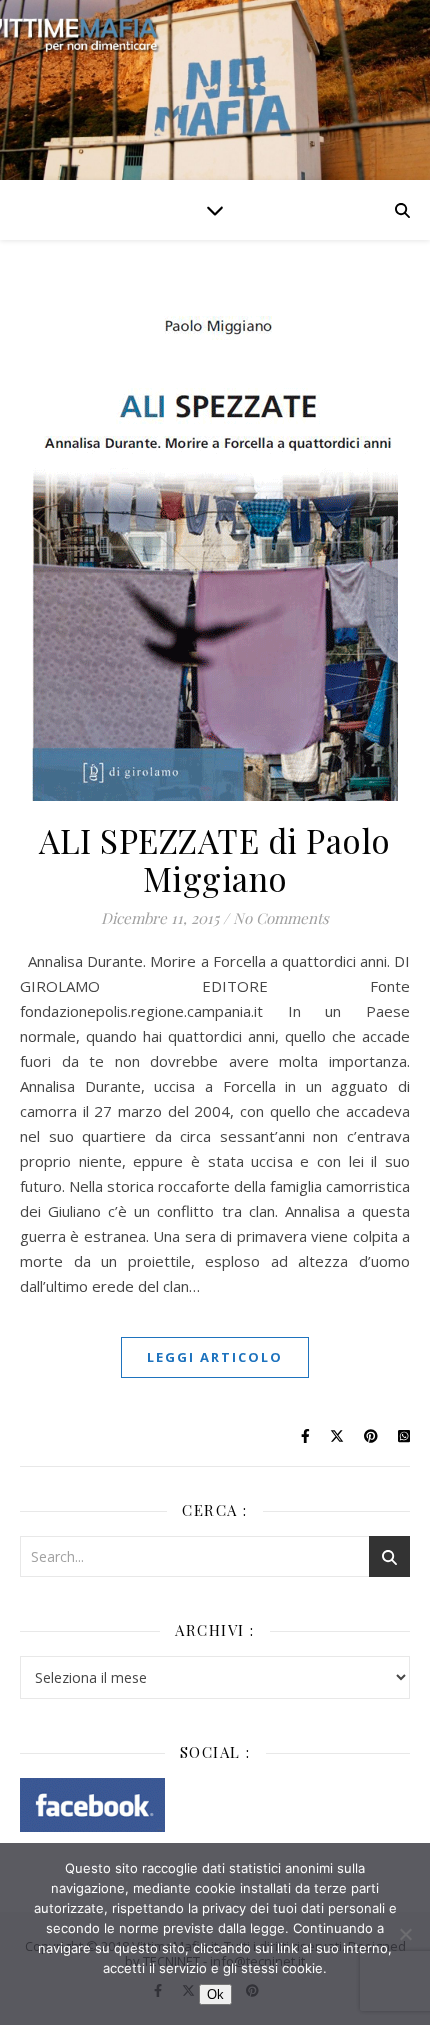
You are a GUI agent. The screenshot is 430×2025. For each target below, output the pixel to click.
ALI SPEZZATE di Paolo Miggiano (215, 859)
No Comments (281, 918)
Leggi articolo (215, 1357)
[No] (405, 1934)
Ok (215, 1994)
